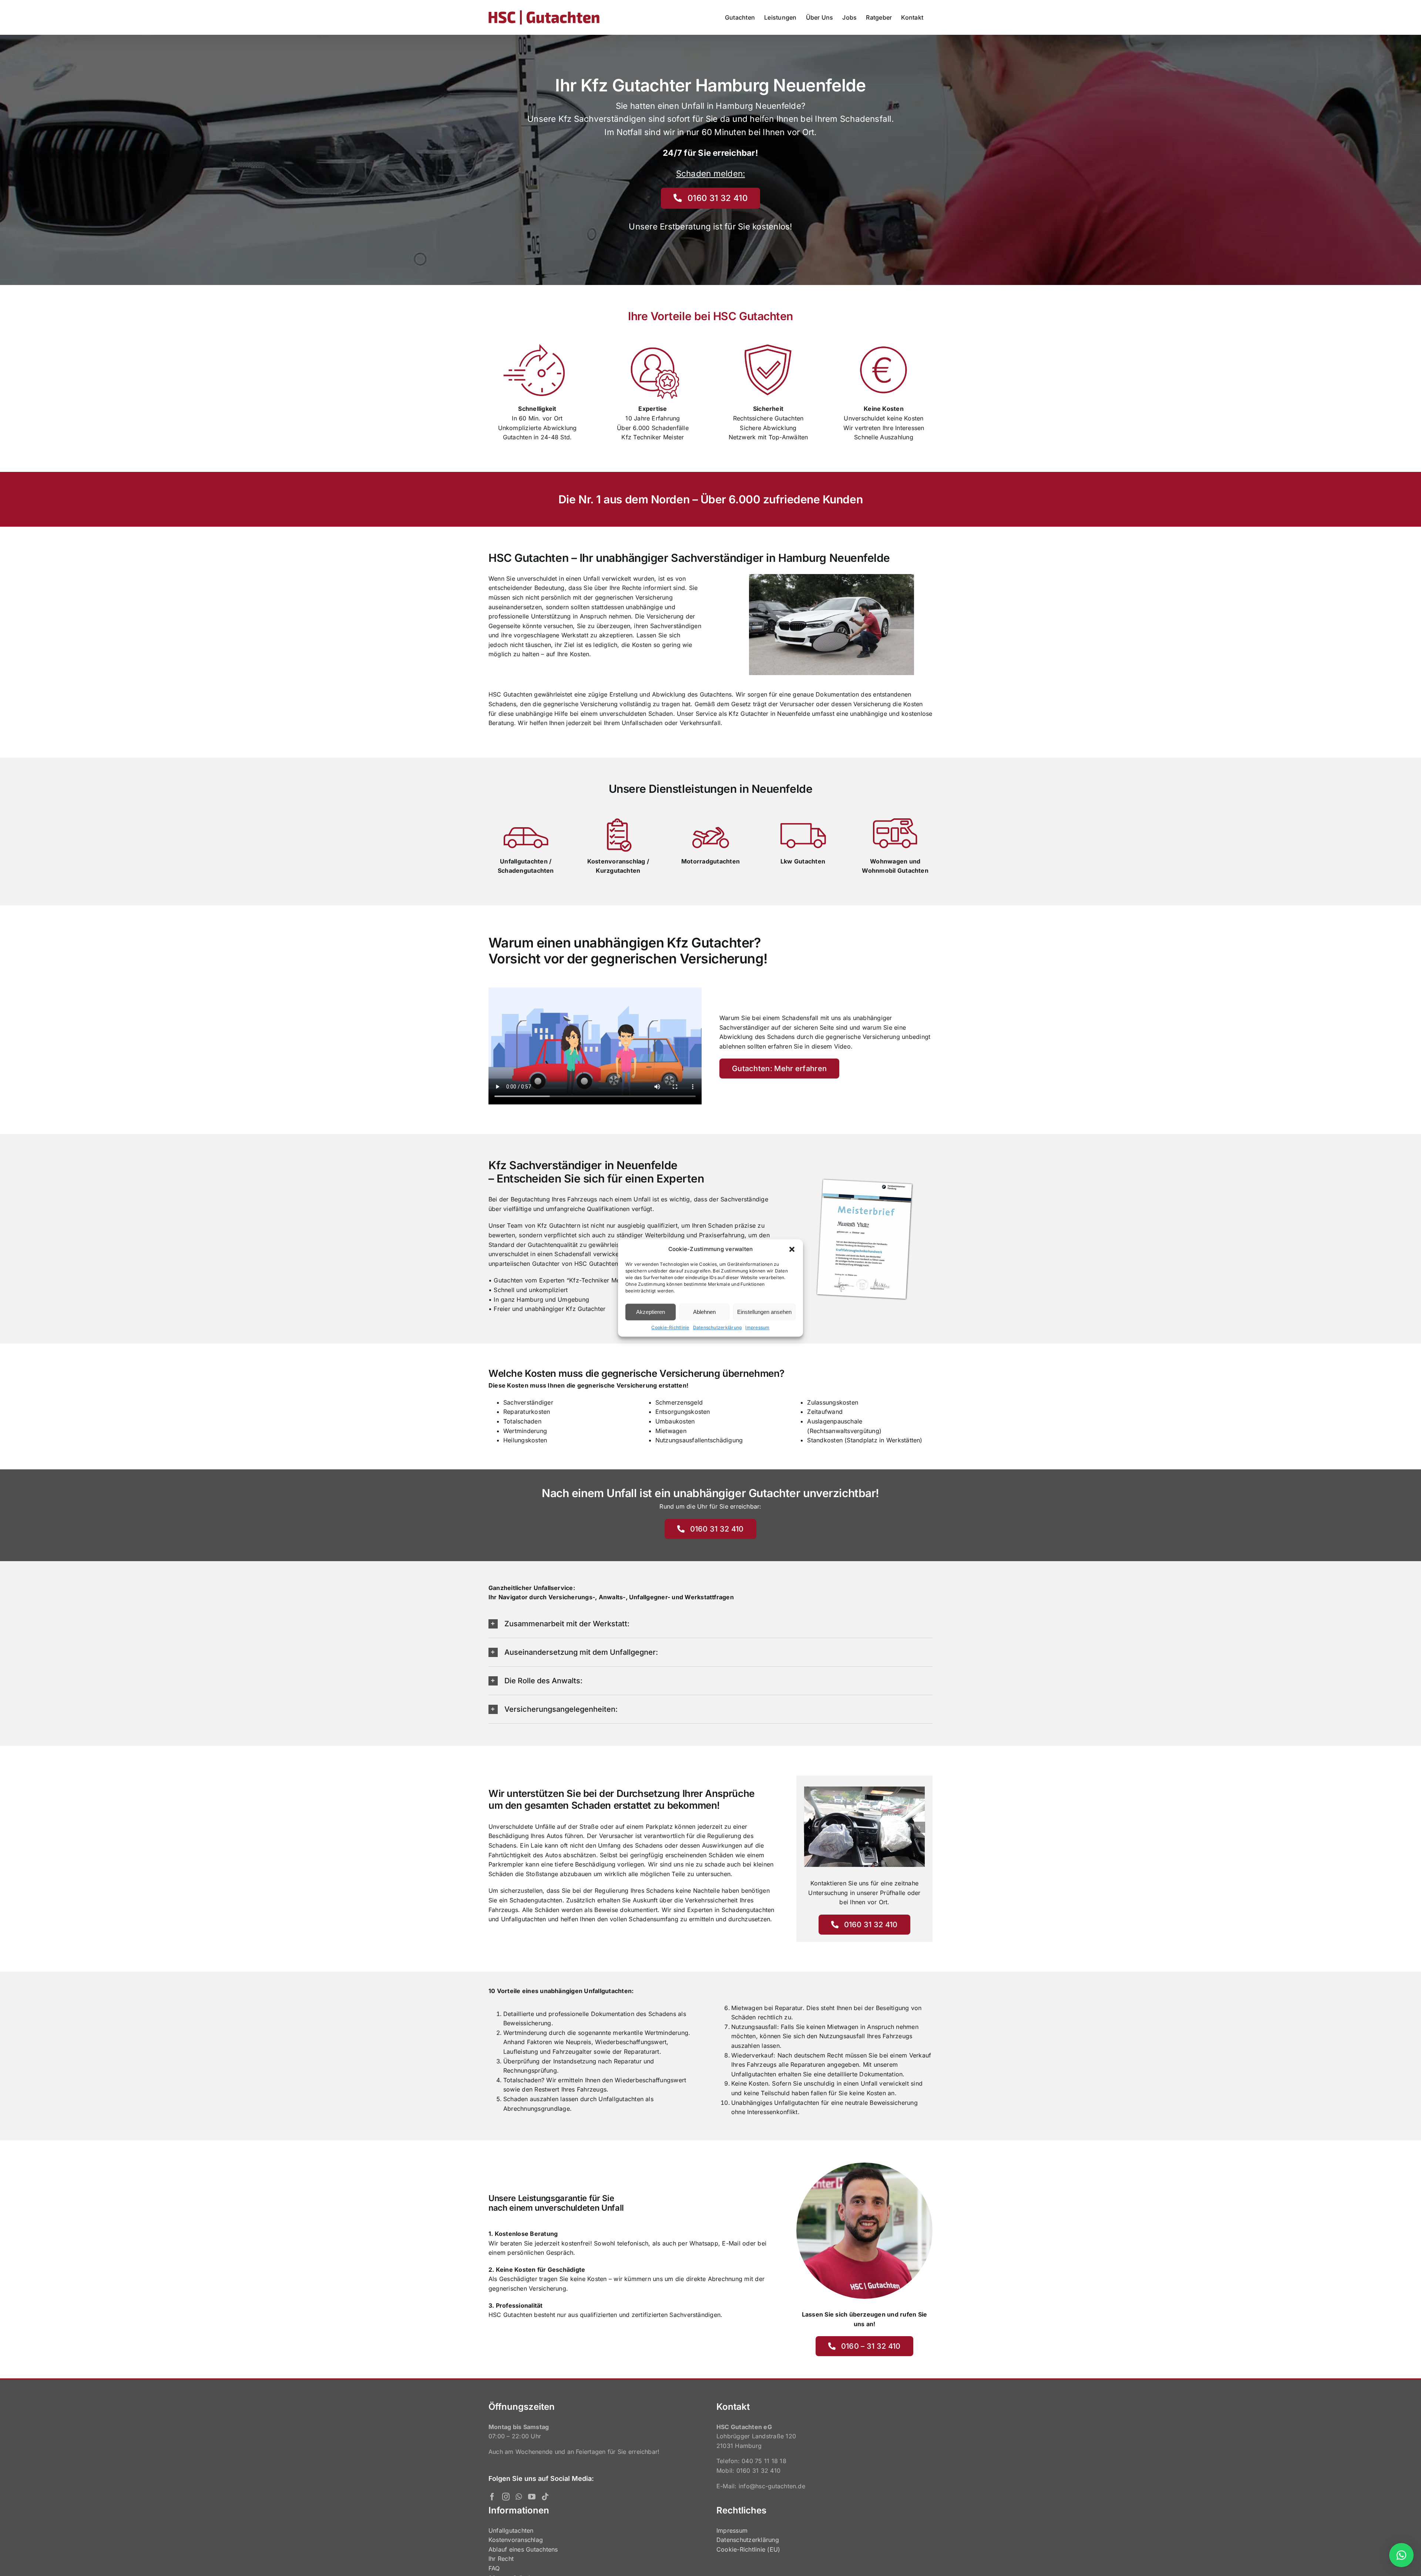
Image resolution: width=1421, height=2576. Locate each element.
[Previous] (809, 1827)
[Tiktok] (545, 2497)
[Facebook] (492, 2497)
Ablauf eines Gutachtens (523, 2549)
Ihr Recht (501, 2559)
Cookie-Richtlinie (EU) (748, 2549)
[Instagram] (506, 2497)
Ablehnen (704, 1312)
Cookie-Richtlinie (670, 1327)
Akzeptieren (651, 1312)
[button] (792, 1249)
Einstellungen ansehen (764, 1312)
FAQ (494, 2568)
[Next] (920, 1827)
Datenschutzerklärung (718, 1327)
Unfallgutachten (511, 2530)
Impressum (757, 1327)
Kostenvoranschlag (516, 2540)
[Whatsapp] (519, 2497)
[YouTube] (532, 2497)
